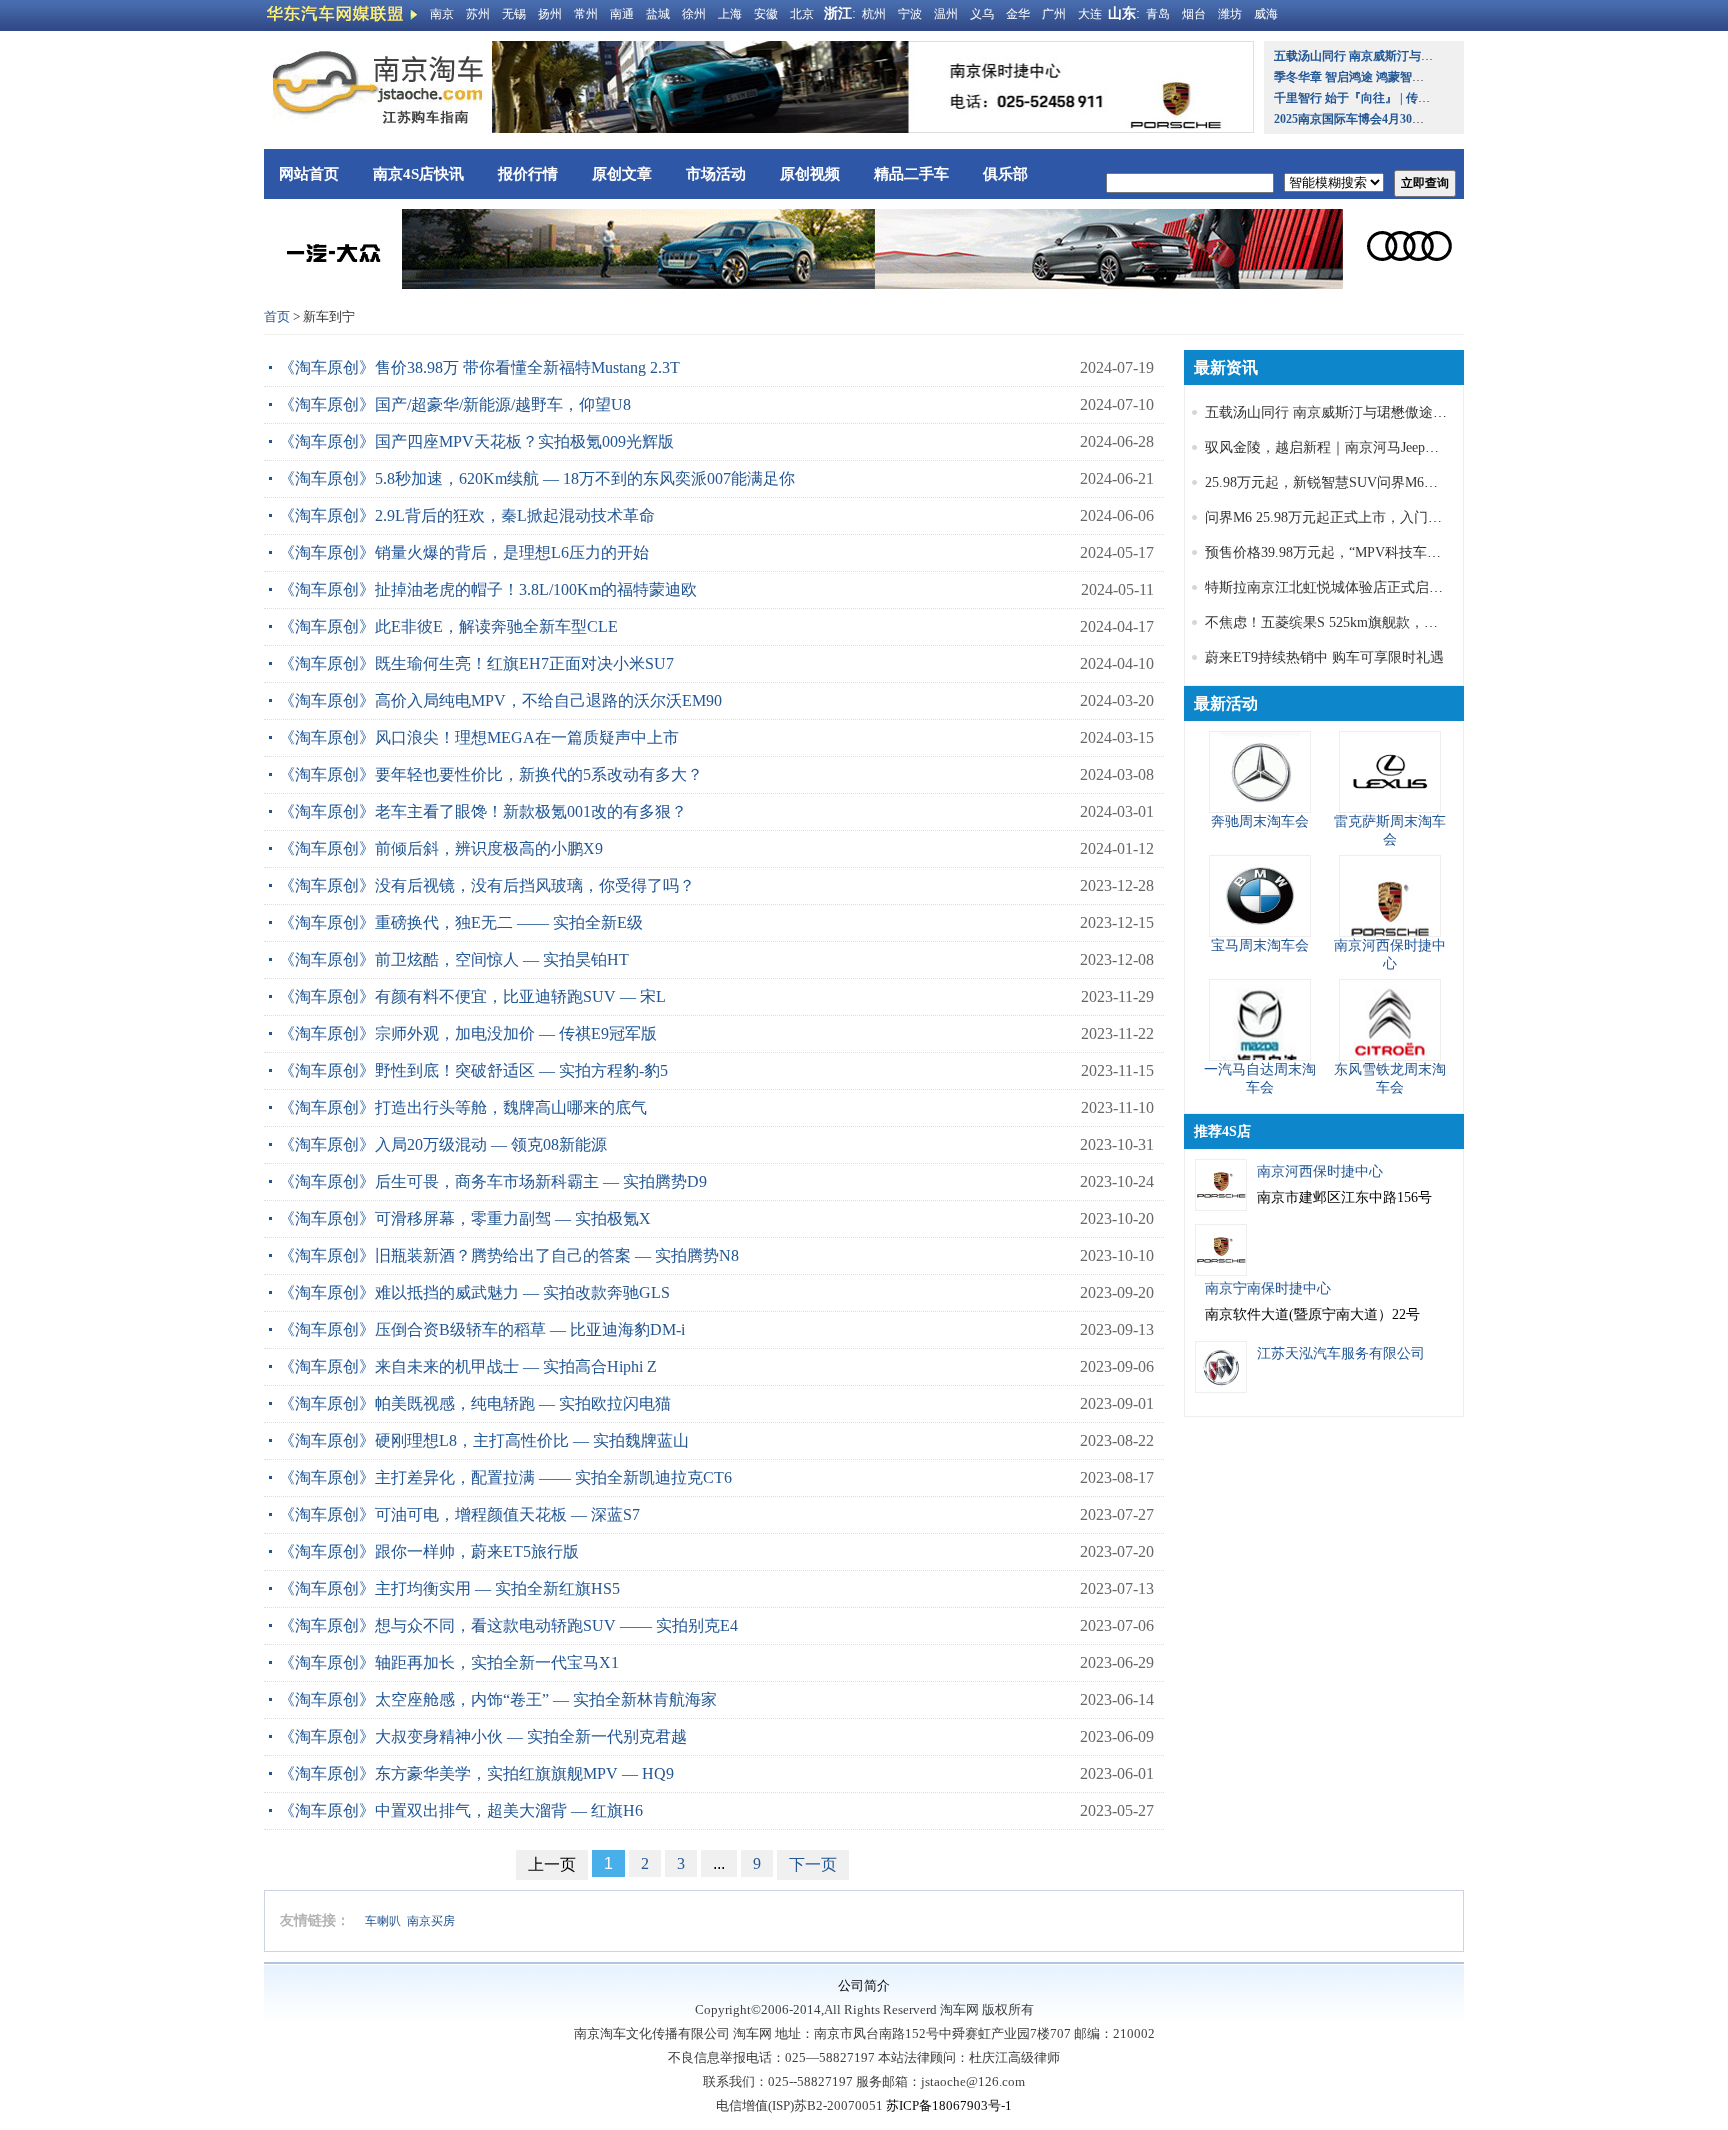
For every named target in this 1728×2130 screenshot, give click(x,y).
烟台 (1194, 14)
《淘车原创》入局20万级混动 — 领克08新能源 (443, 1144)
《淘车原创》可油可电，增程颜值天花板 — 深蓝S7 (459, 1514)
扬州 (550, 14)
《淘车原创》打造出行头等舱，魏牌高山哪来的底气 (463, 1107)
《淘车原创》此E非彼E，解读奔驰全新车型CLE (448, 626)
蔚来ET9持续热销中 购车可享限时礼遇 (1324, 657)
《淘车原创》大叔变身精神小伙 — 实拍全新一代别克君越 (483, 1736)
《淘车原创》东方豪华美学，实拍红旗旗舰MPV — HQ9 (476, 1773)
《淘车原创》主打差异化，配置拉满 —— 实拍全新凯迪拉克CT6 (505, 1477)
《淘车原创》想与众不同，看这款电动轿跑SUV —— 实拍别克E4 (508, 1625)
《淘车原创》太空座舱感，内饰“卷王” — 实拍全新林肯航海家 (498, 1699)
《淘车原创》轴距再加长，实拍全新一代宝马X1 (449, 1662)
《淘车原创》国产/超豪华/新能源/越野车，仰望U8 (455, 404)
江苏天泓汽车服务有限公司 (1341, 1353)
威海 (1266, 14)
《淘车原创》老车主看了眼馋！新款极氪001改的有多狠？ (483, 811)
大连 (1090, 14)
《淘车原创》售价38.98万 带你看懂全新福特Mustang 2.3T (479, 367)
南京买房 (431, 1921)
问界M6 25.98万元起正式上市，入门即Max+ (1340, 517)
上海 (730, 14)
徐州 (694, 14)
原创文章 (622, 174)
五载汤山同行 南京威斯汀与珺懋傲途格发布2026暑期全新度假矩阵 (1410, 412)
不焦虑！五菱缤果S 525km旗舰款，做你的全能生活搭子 (1377, 622)
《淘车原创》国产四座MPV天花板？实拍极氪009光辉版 (476, 441)
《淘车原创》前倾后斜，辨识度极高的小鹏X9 (441, 848)
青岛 (1158, 14)
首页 (277, 316)
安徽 (766, 14)
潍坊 (1230, 14)
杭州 (874, 14)
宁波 (910, 14)
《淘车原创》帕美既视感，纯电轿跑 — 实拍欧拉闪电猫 (475, 1403)
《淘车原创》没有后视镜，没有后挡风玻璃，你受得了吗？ (487, 885)
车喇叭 (383, 1921)
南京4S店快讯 (418, 174)
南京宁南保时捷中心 (1268, 1288)
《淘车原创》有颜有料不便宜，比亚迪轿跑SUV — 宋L (472, 996)
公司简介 (864, 1985)
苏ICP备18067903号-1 (949, 2105)
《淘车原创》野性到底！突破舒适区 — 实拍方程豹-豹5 (473, 1070)
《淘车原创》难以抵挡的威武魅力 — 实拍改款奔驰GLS (474, 1292)
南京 (442, 14)
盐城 (658, 14)
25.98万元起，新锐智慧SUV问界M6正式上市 (1342, 482)
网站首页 (309, 174)
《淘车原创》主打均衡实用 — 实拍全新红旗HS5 (449, 1588)
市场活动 (716, 174)
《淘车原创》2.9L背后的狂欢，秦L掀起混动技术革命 (467, 515)
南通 (622, 14)
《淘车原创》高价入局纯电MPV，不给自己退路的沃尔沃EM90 (500, 700)
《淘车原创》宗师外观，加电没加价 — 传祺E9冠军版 (468, 1033)
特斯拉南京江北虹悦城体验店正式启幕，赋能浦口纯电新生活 (1394, 587)
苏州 (478, 14)
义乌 (982, 14)
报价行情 (528, 174)
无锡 (514, 14)
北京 (802, 14)
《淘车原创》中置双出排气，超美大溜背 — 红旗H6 (461, 1810)
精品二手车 (911, 174)
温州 (946, 14)
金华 (1018, 14)
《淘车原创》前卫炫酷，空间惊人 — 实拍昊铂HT (454, 959)
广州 (1054, 14)
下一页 (813, 1864)
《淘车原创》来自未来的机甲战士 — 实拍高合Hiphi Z (468, 1366)
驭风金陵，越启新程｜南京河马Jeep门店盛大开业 (1357, 447)
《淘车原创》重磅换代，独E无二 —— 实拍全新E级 (461, 922)
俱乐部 (1005, 174)
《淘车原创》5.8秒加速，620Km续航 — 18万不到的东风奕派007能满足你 (537, 478)
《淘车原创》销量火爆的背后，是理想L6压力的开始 (464, 552)
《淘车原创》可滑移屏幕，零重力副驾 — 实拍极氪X (465, 1218)
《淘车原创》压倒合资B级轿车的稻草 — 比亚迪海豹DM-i (482, 1329)
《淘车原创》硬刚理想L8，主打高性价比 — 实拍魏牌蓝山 (484, 1440)
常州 (586, 14)
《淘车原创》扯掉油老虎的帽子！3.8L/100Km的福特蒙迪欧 (488, 589)
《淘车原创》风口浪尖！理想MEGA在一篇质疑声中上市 (479, 737)
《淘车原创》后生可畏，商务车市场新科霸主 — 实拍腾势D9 (493, 1181)
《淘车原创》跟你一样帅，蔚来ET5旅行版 (429, 1551)
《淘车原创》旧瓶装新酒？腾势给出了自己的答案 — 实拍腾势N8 (509, 1255)
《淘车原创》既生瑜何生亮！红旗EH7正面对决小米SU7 (476, 663)
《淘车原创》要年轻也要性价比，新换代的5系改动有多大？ (491, 774)
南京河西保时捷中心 (1320, 1171)
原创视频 (810, 174)
